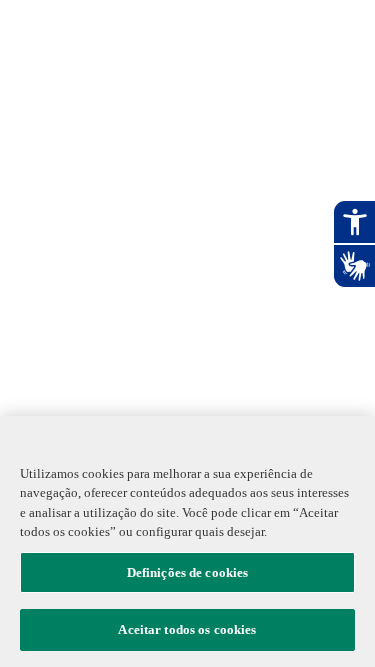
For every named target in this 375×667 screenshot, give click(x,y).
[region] (187, 541)
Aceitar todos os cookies (187, 629)
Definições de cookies (188, 572)
